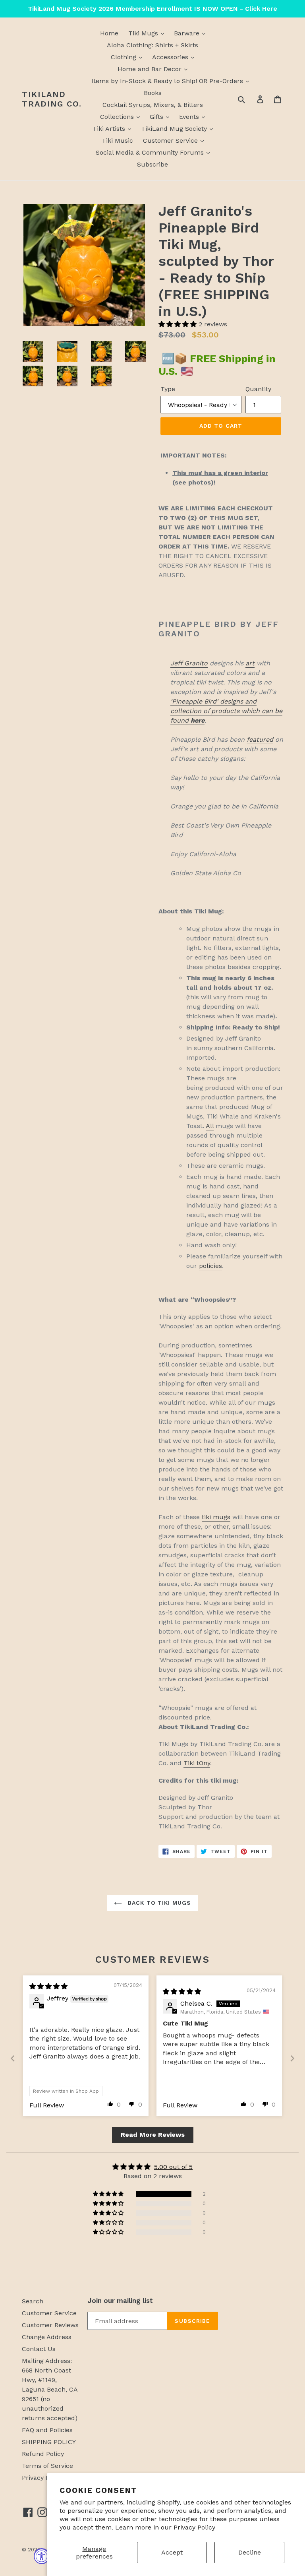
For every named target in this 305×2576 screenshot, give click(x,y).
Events (190, 117)
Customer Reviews (50, 2325)
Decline (250, 2552)
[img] (48, 1986)
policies (210, 1266)
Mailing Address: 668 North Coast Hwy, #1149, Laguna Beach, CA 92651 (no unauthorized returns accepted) (50, 2389)
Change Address (47, 2337)
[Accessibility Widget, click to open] (42, 2556)
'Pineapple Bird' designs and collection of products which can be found (226, 711)
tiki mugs (216, 1517)
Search (33, 2301)
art (250, 663)
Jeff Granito (189, 663)
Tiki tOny (197, 1763)
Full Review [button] (47, 2105)
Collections (118, 117)
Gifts (157, 117)
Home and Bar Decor (151, 69)
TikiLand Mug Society (175, 129)
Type (168, 389)
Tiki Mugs (144, 33)
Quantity (258, 389)
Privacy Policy (194, 2527)
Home (109, 33)
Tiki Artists (110, 129)
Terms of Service (47, 2466)
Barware (188, 33)
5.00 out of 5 (173, 2167)
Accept (172, 2552)
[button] (179, 324)
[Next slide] (292, 2058)
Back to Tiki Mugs (158, 1903)
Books (153, 93)
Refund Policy (43, 2454)
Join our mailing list (120, 2301)
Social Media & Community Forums (151, 152)
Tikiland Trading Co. (52, 99)
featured (260, 739)
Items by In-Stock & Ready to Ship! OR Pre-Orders (168, 81)
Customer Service (171, 141)
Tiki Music (117, 141)
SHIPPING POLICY (49, 2442)
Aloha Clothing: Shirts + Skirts (152, 45)
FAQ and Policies (47, 2430)
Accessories (171, 57)
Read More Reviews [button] (153, 2135)
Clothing (125, 57)
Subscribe (152, 164)
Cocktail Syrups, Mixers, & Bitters (153, 105)
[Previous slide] (13, 2058)
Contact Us (39, 2349)
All (210, 1126)
